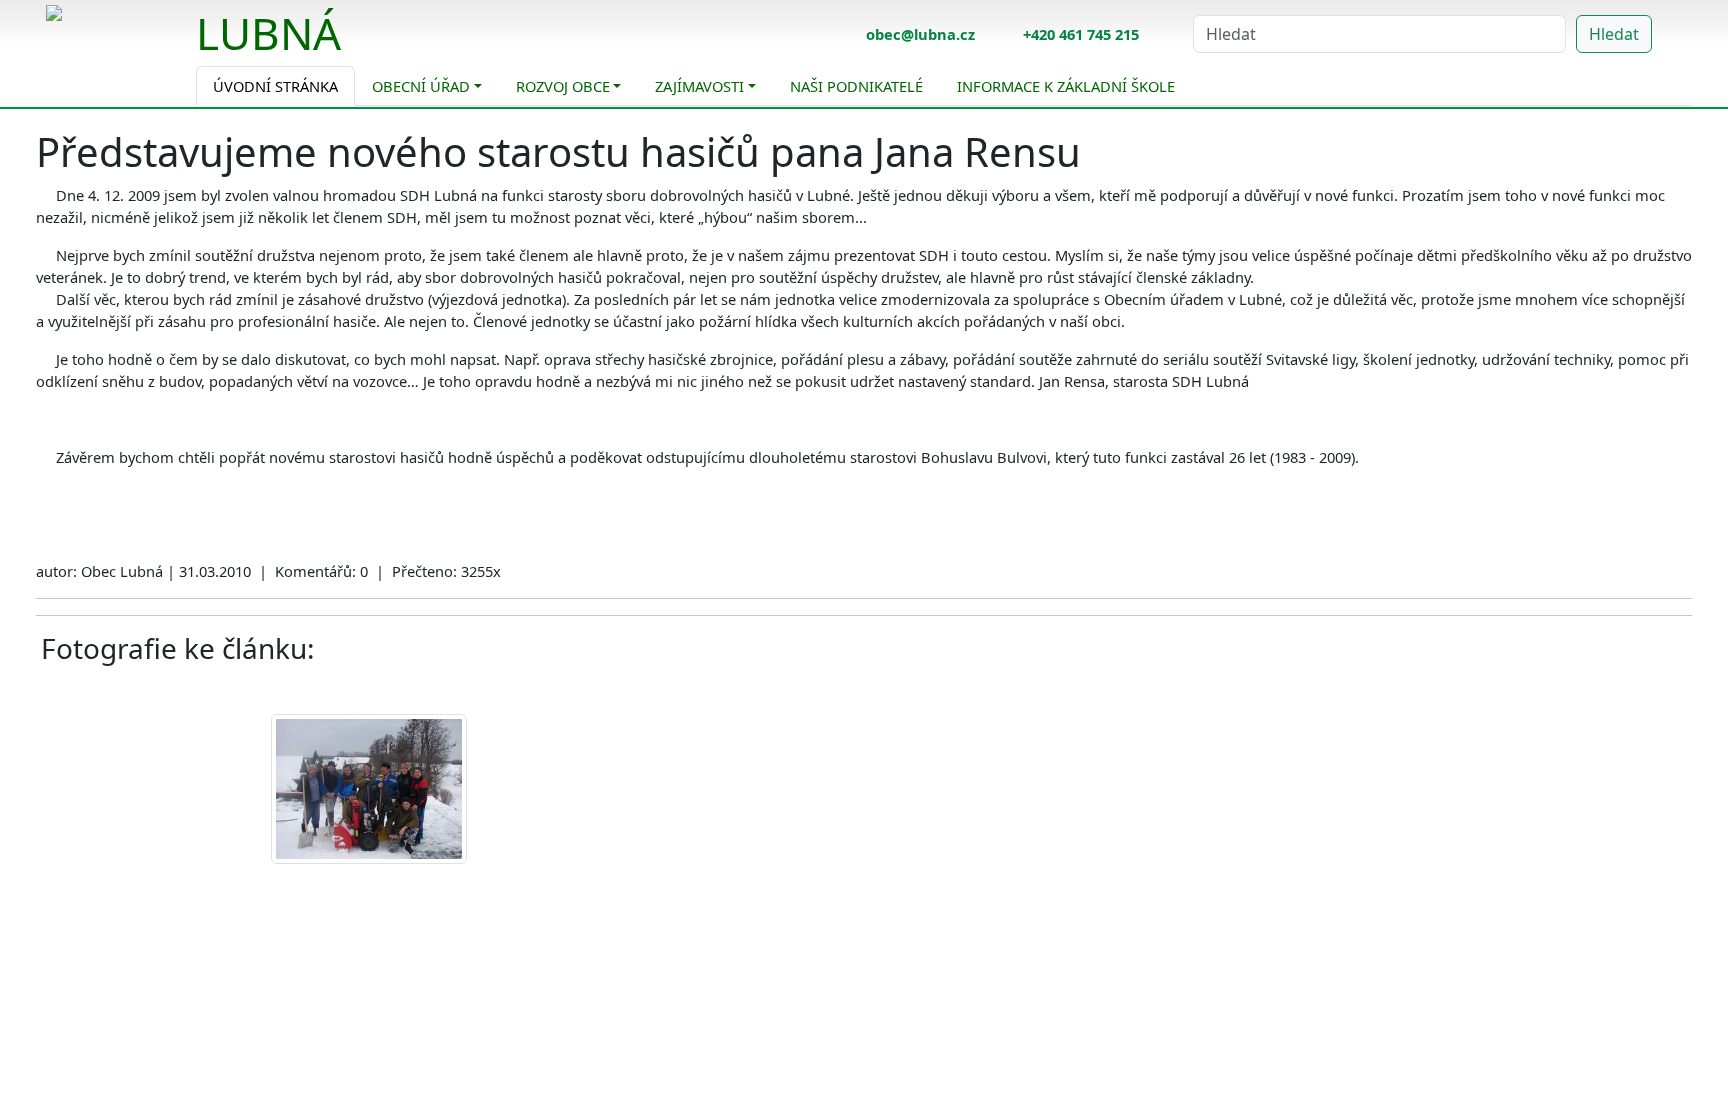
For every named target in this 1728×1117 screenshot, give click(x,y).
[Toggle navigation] (356, 46)
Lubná (268, 33)
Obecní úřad (421, 86)
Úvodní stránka (275, 86)
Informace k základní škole (1066, 86)
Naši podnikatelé (856, 86)
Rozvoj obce (563, 86)
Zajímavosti (699, 86)
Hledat (1614, 34)
